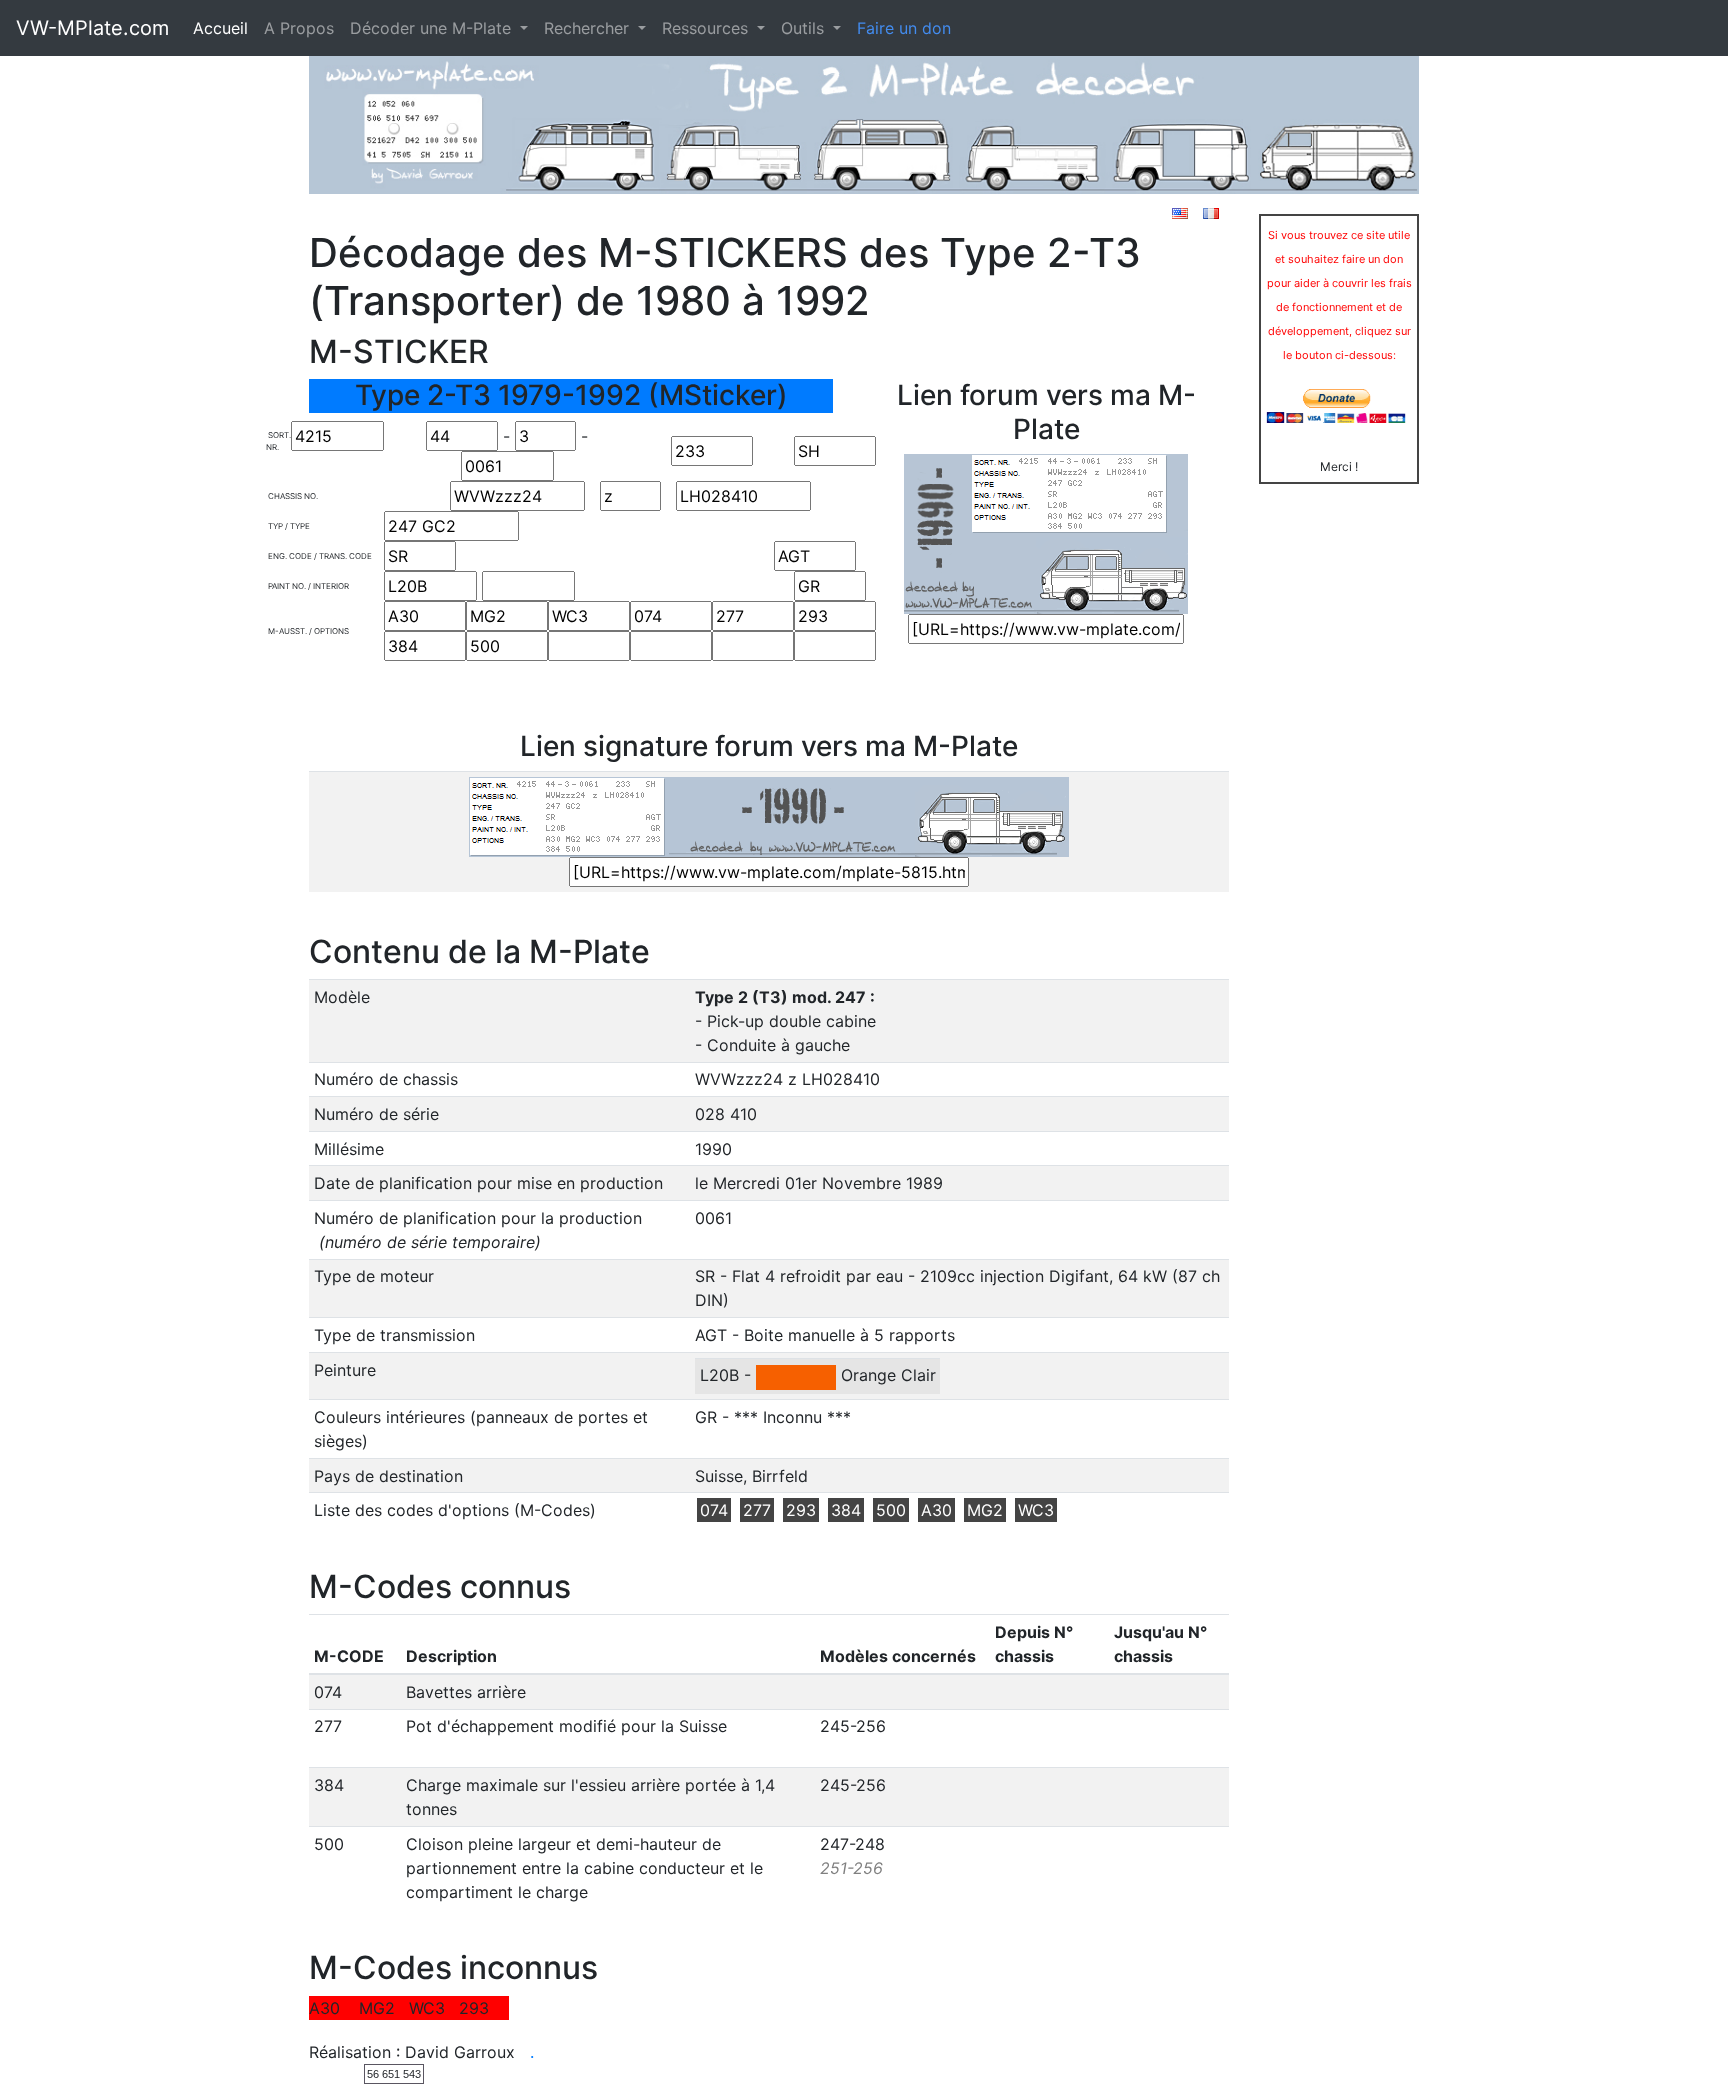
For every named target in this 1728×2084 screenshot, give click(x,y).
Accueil (220, 28)
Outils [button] (805, 28)
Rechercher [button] (589, 28)
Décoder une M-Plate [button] (433, 28)
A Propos (299, 28)
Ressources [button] (707, 28)
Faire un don (904, 28)
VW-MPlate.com (92, 28)
